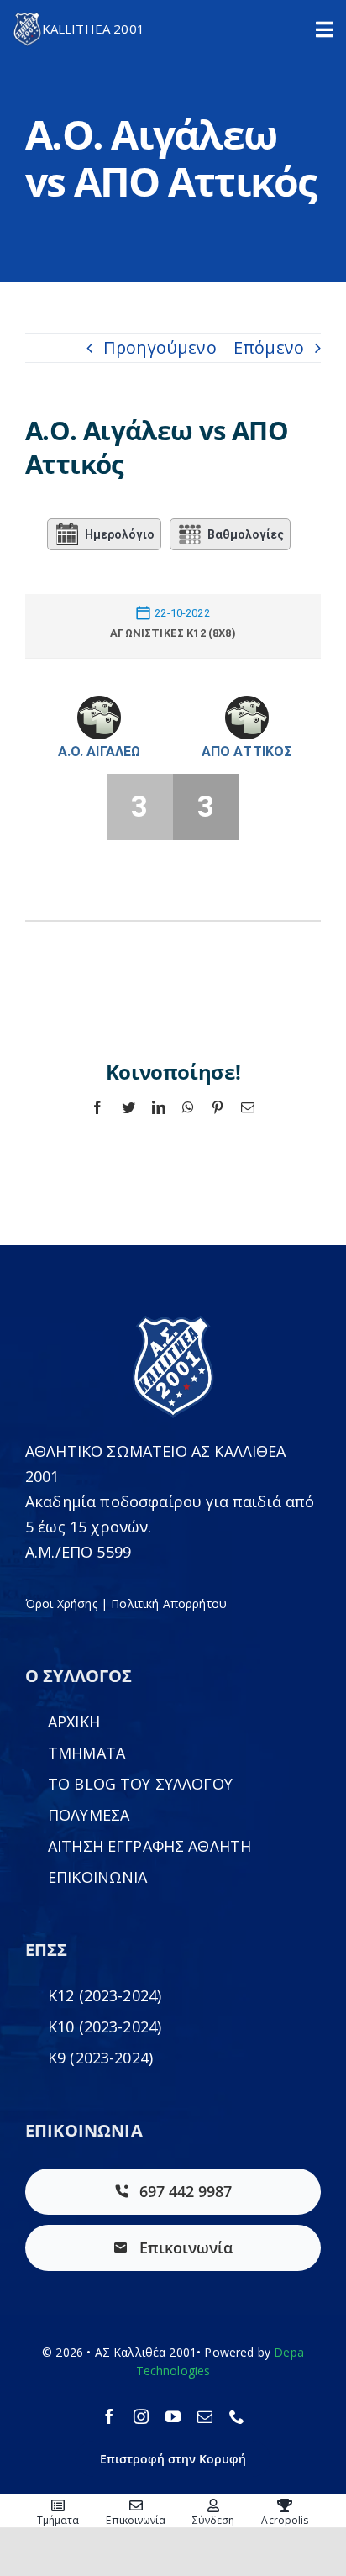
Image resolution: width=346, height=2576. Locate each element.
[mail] (205, 2416)
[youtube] (173, 2416)
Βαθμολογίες (246, 534)
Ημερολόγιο (120, 534)
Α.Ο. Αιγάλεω (100, 752)
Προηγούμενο (160, 347)
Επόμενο (269, 347)
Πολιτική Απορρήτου (169, 1603)
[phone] (237, 2416)
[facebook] (109, 2416)
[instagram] (141, 2416)
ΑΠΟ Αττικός (247, 752)
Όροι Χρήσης (61, 1603)
